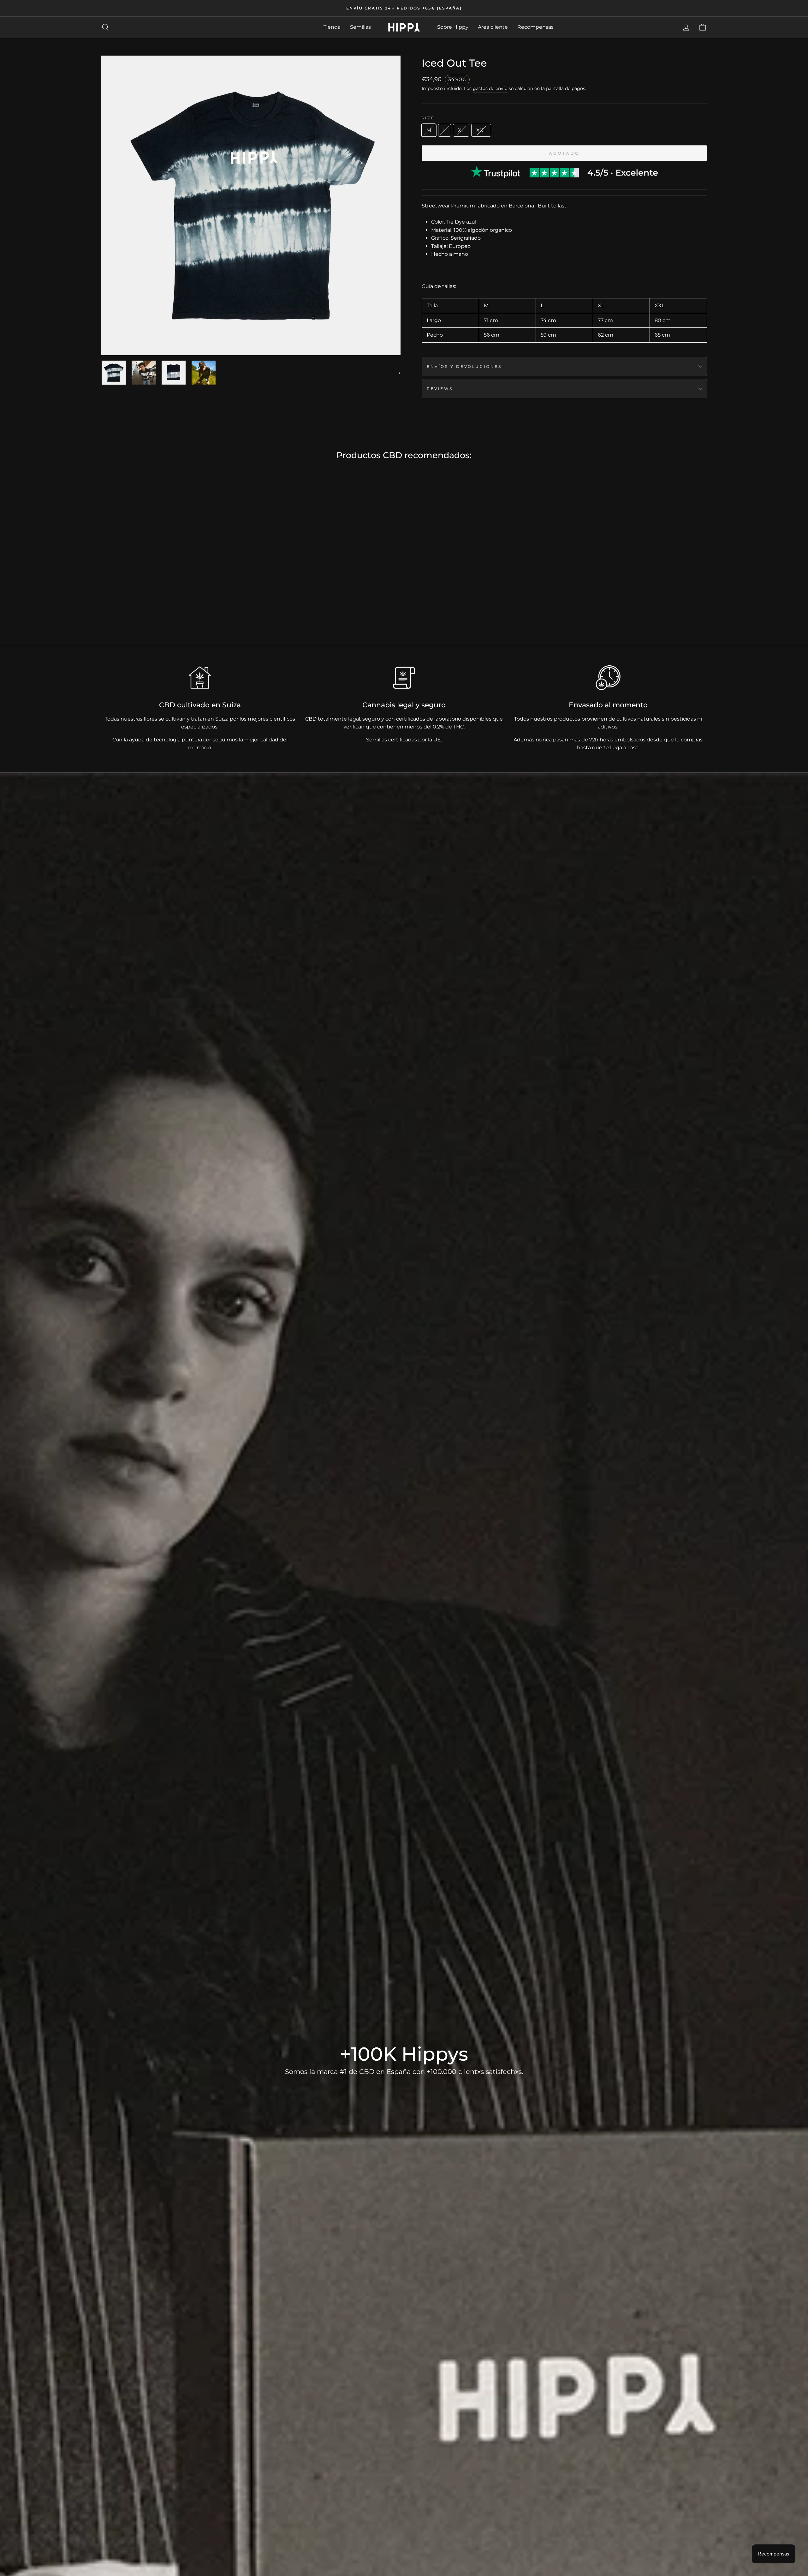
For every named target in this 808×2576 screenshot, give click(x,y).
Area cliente (493, 27)
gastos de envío (490, 88)
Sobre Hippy (453, 27)
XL (461, 130)
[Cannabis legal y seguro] (404, 678)
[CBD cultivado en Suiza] (200, 678)
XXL (481, 130)
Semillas (360, 27)
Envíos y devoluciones (464, 366)
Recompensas (535, 27)
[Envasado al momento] (608, 678)
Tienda (332, 27)
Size (428, 118)
